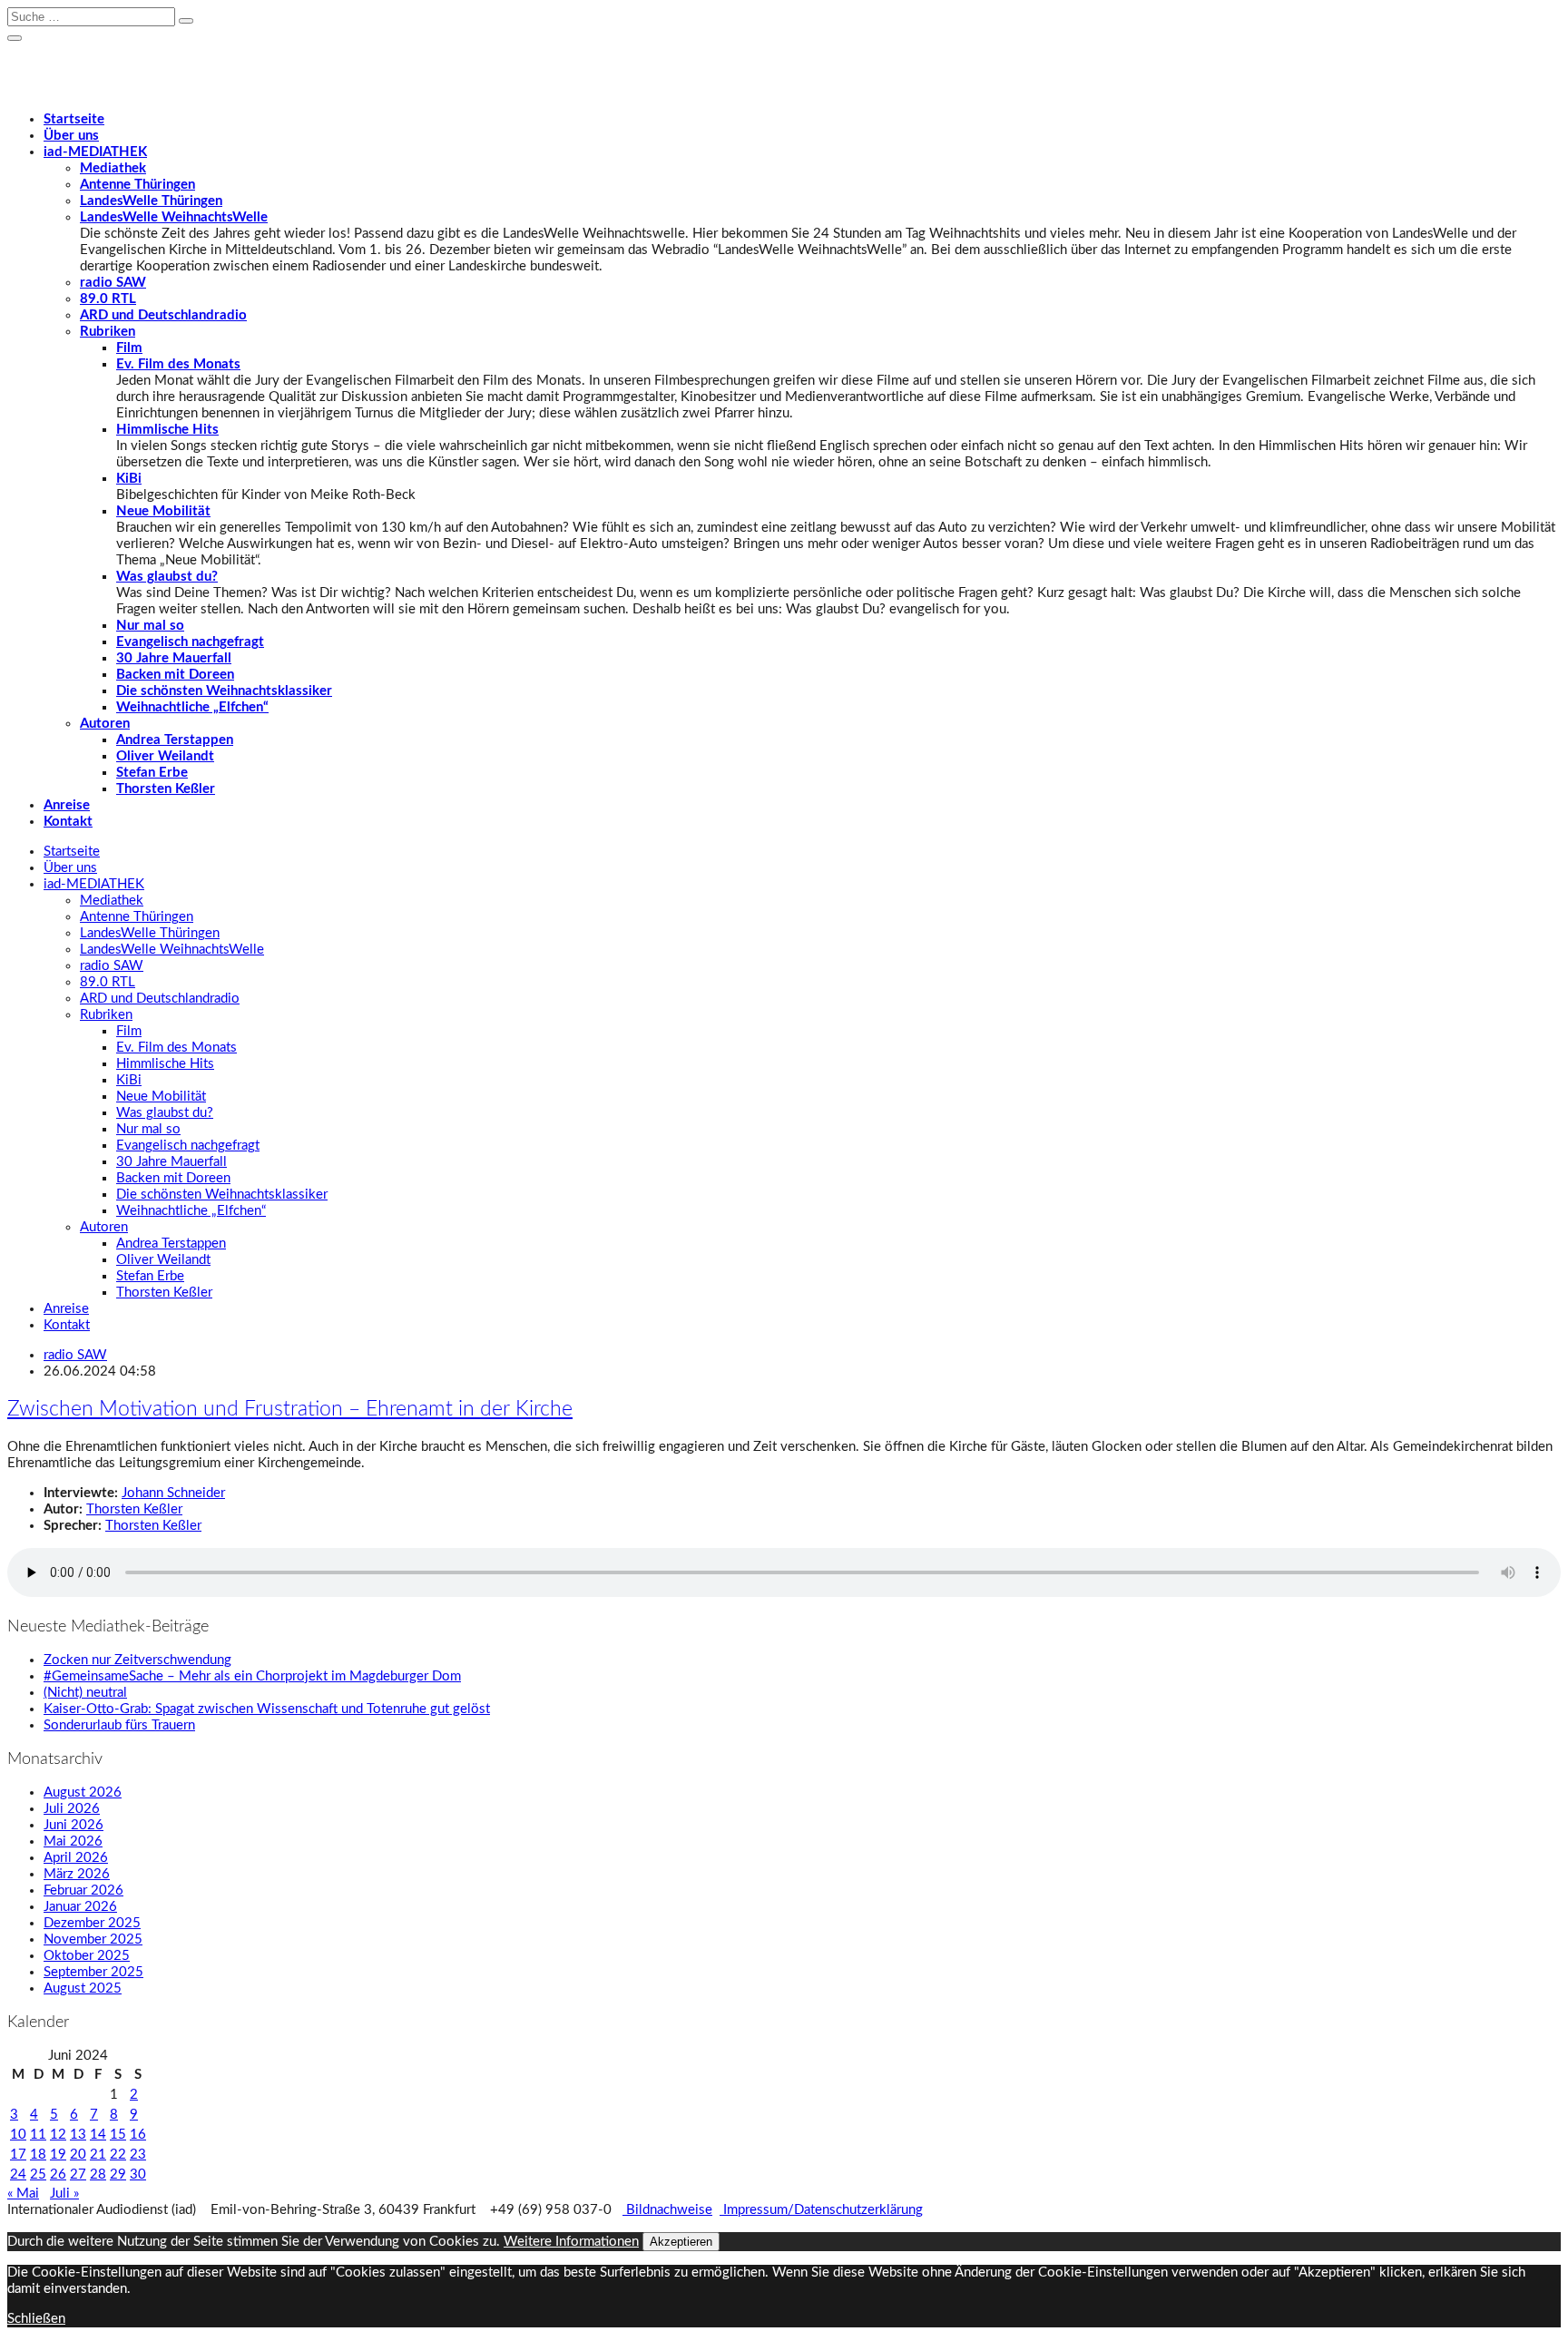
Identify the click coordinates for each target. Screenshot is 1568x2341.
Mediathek (113, 168)
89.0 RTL (108, 299)
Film (129, 348)
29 (118, 2174)
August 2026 (83, 1792)
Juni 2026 (73, 1825)
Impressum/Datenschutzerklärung (821, 2210)
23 (138, 2155)
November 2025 (93, 1939)
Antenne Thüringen (137, 185)
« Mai (23, 2194)
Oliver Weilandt (165, 756)
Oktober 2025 (87, 1956)
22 (118, 2155)
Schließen (36, 2319)
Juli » (64, 2194)
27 (78, 2174)
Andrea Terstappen (175, 740)
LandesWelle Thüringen (151, 201)
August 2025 (83, 1988)
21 (98, 2155)
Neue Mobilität (163, 511)
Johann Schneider (173, 1493)
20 (78, 2155)
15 (118, 2135)
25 (38, 2174)
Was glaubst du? (167, 577)
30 (138, 2174)
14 (98, 2135)
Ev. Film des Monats (178, 364)
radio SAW (113, 283)
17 (18, 2155)
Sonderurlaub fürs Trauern (119, 1725)
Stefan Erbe (152, 773)
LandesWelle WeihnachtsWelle (174, 217)
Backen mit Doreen (175, 675)
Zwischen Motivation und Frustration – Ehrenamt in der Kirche (290, 1409)
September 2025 (93, 1972)
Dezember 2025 (92, 1923)
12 (58, 2135)
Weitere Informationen (571, 2242)
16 (138, 2135)
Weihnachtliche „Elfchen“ (192, 707)
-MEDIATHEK (95, 152)
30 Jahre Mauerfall (174, 658)
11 (38, 2135)
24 (18, 2174)
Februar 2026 (83, 1890)
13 (78, 2135)
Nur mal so (150, 626)
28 (98, 2174)
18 (38, 2155)
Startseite (74, 119)
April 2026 (76, 1858)
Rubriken (108, 332)
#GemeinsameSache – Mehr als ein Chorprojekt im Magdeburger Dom (252, 1676)
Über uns (71, 136)
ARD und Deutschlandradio (163, 315)
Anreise (67, 805)
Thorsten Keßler (166, 789)
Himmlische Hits (167, 430)
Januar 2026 (80, 1907)
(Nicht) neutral (85, 1693)
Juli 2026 (72, 1809)
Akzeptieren (681, 2242)
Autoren (105, 724)
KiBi (129, 479)
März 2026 (77, 1874)
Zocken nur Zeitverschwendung (137, 1660)
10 (18, 2135)
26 (58, 2174)
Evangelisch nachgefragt (190, 642)
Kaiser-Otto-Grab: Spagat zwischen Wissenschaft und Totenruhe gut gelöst (267, 1709)
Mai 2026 (73, 1841)
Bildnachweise (667, 2210)
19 (58, 2155)
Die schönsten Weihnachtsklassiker (224, 691)
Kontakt (68, 822)
